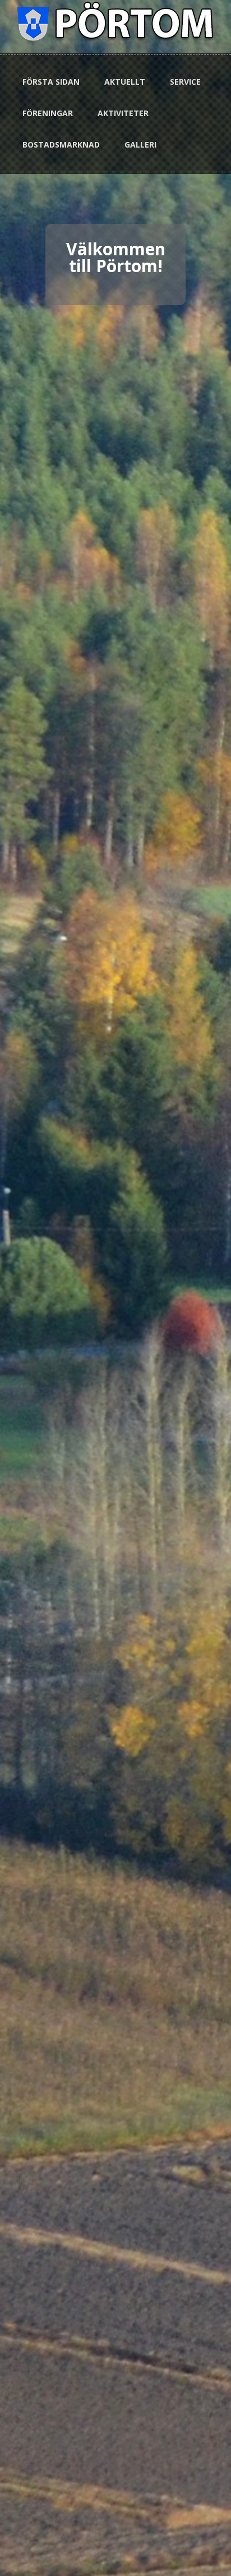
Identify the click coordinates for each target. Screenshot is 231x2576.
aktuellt (125, 82)
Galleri (140, 144)
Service (185, 82)
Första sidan (51, 82)
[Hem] (116, 20)
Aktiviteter (123, 113)
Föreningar (48, 113)
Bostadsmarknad (61, 144)
